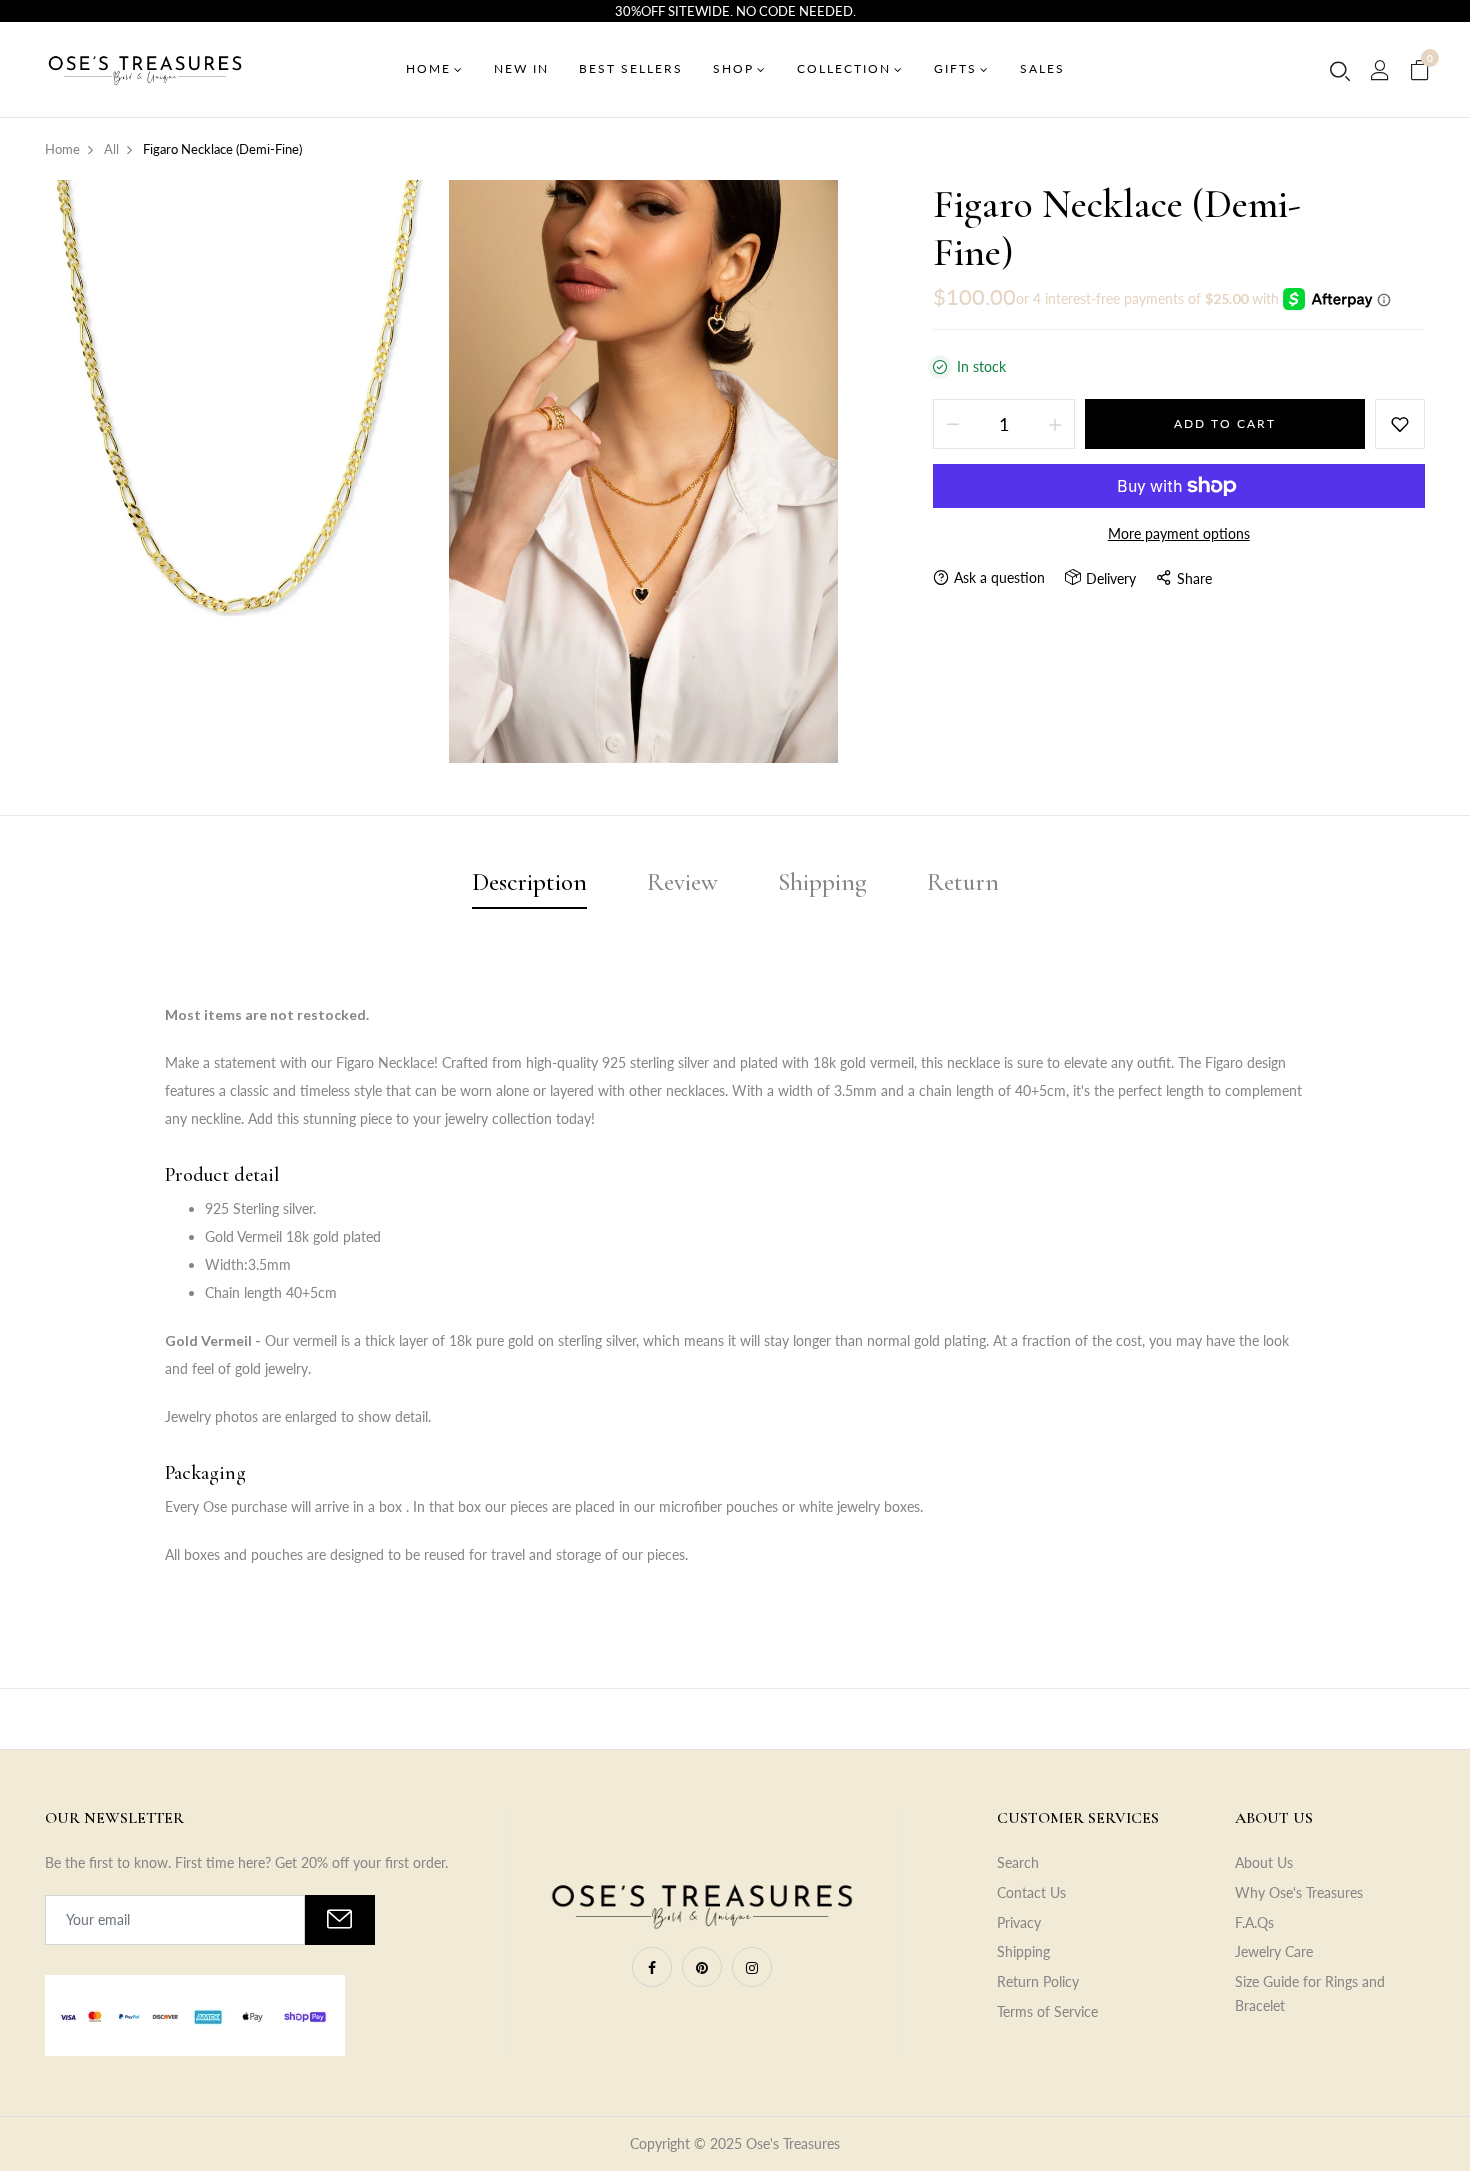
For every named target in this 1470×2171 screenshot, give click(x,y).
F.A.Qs (1254, 1922)
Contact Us (1031, 1892)
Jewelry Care (1274, 1951)
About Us (1264, 1862)
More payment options (1179, 533)
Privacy (1019, 1922)
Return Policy (1038, 1981)
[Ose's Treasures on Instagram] (752, 1967)
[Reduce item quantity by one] (953, 424)
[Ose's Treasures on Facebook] (652, 1967)
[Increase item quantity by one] (1055, 424)
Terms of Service (1047, 2011)
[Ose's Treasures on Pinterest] (702, 1967)
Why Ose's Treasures (1299, 1892)
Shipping (1023, 1951)
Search (1018, 1862)
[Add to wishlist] (1400, 424)
